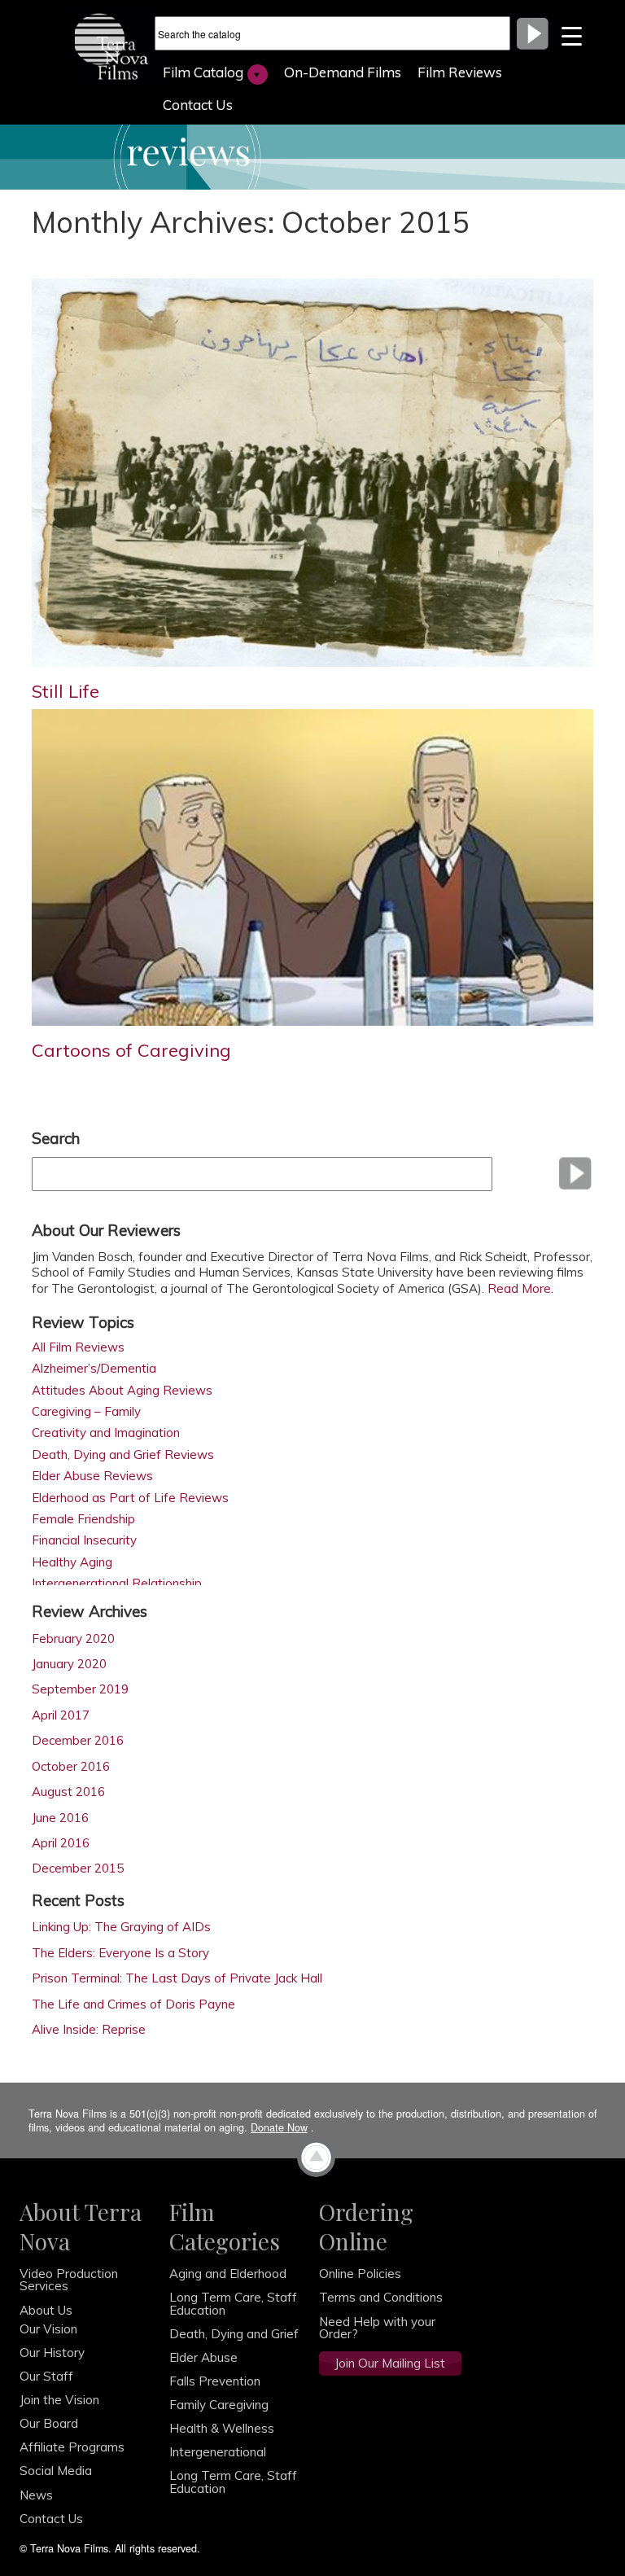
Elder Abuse (203, 2357)
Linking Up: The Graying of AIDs (121, 1927)
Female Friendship (83, 1520)
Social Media (56, 2471)
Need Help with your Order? (377, 2328)
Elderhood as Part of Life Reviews (130, 1498)
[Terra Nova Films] (117, 45)
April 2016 (61, 1843)
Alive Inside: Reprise (89, 2029)
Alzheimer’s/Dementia (94, 1369)
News (36, 2495)
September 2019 (80, 1689)
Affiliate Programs (72, 2447)
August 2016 (68, 1792)
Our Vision (48, 2329)
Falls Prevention (215, 2381)
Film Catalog (203, 72)
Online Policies (360, 2274)
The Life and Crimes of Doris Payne (133, 2004)
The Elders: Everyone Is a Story (120, 1953)
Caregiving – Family (86, 1412)
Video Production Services (69, 2280)
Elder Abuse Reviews (92, 1476)
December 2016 (78, 1740)
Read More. (522, 1288)
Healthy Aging (72, 1563)
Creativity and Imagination (106, 1433)
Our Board (49, 2423)
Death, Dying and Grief (234, 2334)
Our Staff (46, 2376)
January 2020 (69, 1664)
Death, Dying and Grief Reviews (123, 1455)
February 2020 (73, 1638)
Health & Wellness (222, 2428)
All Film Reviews (78, 1348)
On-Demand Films (343, 72)
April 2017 (61, 1715)
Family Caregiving (219, 2405)
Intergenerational (218, 2452)
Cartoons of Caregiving (131, 1050)
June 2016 (60, 1818)
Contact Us (198, 105)
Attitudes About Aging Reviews (122, 1391)
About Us (46, 2310)
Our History (52, 2353)
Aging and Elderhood (228, 2274)
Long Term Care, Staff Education (233, 2303)
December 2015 (78, 1868)
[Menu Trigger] (572, 35)
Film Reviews (460, 72)
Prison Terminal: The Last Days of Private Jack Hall (177, 1978)
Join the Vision (59, 2400)
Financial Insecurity (84, 1541)
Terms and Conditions (381, 2297)
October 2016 (71, 1766)
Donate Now (279, 2127)
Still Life (66, 691)
